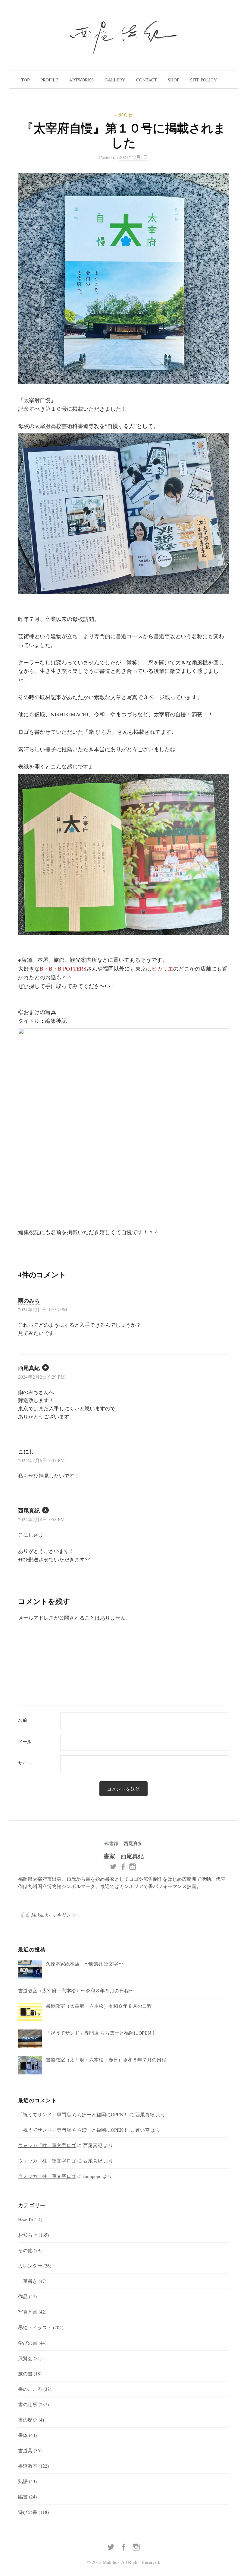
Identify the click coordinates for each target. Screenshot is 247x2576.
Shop (174, 80)
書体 (23, 2435)
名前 (23, 1720)
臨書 (23, 2497)
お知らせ (123, 115)
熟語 (23, 2481)
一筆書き (28, 2281)
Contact (147, 80)
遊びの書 (28, 2512)
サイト (25, 1763)
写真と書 (28, 2312)
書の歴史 (28, 2420)
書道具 (25, 2450)
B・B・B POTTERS (63, 968)
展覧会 (25, 2358)
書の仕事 (28, 2404)
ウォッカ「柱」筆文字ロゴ (47, 2145)
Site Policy (203, 80)
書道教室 (28, 2466)
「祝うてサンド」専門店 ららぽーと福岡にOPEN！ (73, 2114)
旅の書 (25, 2373)
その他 (25, 2250)
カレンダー (30, 2265)
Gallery (115, 80)
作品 (23, 2296)
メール (25, 1742)
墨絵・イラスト (35, 2327)
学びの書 (28, 2343)
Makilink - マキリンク (54, 1915)
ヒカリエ (162, 968)
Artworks (81, 80)
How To (26, 2219)
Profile (49, 80)
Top (25, 80)
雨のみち (29, 1301)
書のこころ (30, 2389)
